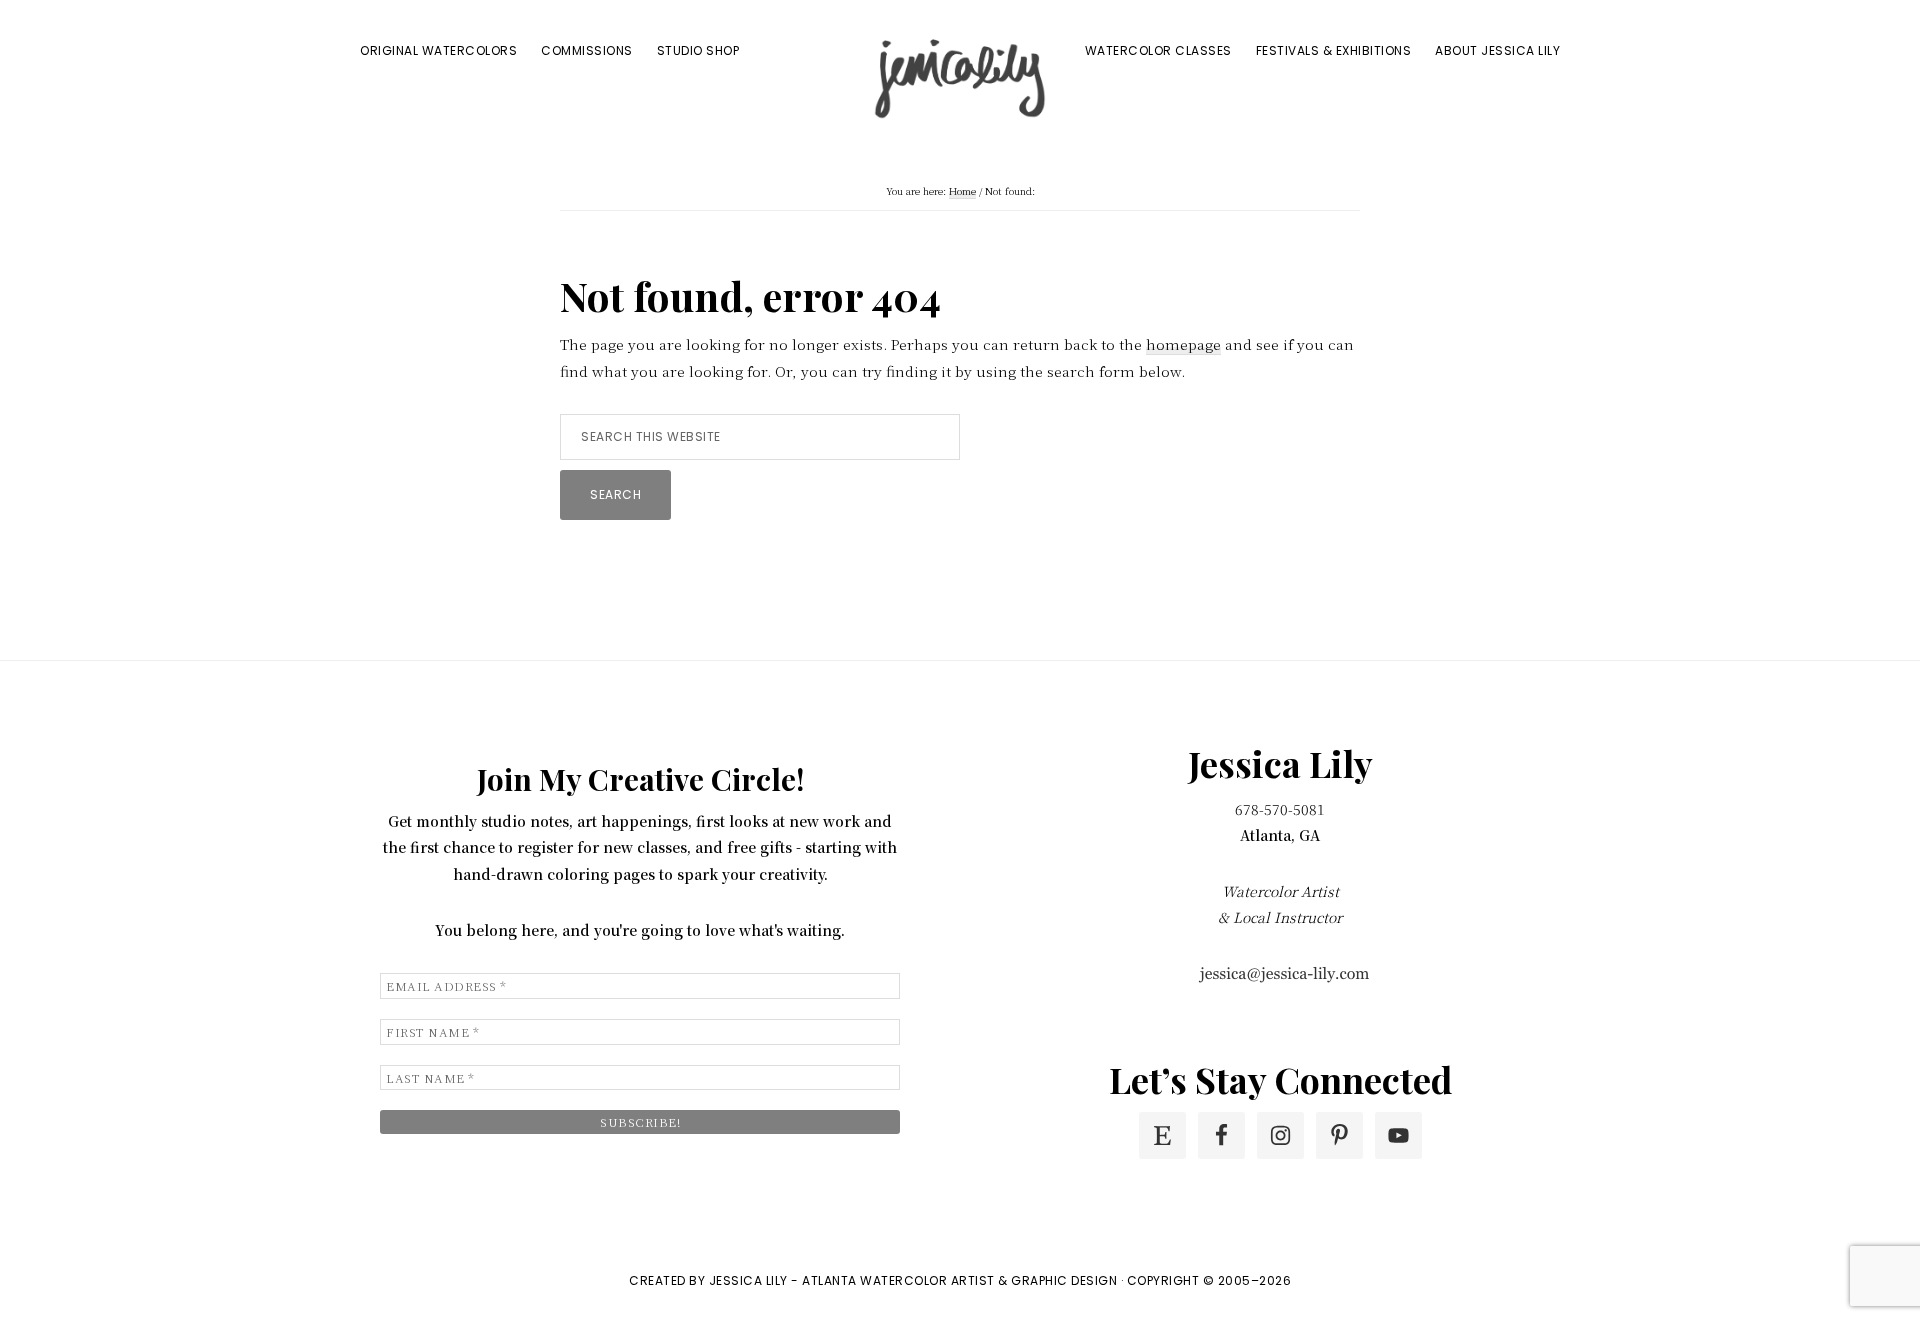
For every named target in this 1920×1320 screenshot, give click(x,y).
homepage (1183, 344)
